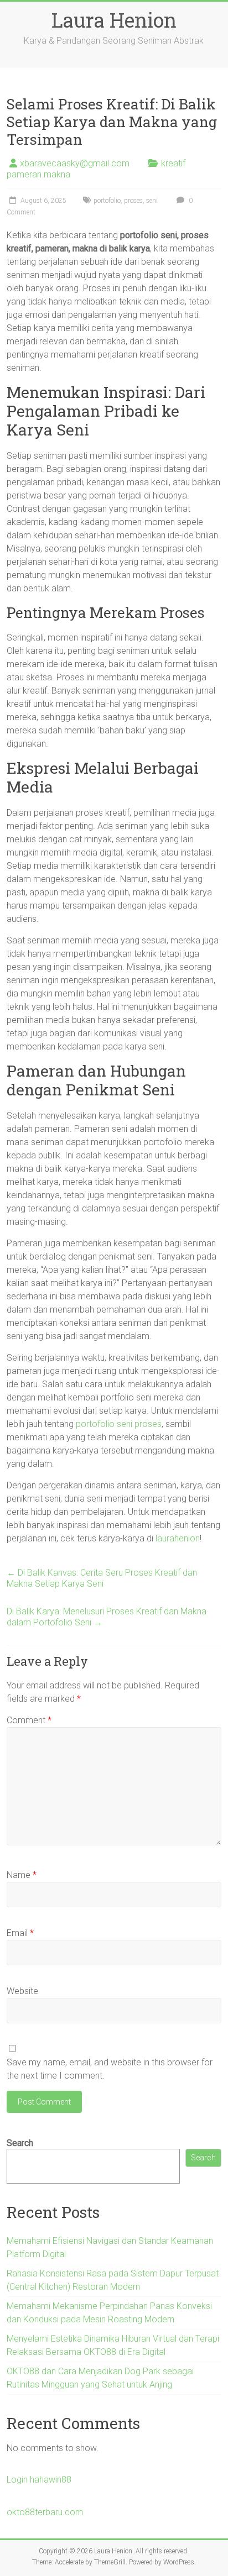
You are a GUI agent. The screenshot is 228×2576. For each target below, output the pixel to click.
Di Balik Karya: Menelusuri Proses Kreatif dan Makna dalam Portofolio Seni (107, 1617)
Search (20, 2143)
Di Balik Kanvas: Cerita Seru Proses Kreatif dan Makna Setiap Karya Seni (102, 1578)
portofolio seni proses (119, 1424)
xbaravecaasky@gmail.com (75, 163)
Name (22, 1875)
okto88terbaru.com (45, 2512)
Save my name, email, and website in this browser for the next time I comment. (110, 2069)
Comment (29, 1720)
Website (22, 1991)
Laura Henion (114, 20)
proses (133, 201)
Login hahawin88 (39, 2480)
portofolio (107, 201)
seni (152, 201)
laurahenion (178, 1538)
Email (20, 1933)
